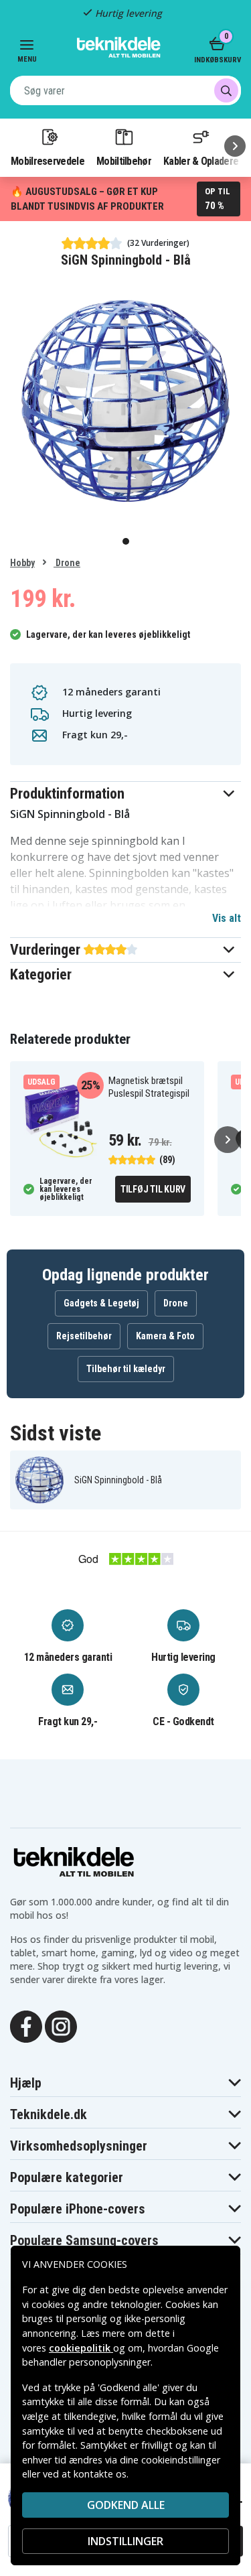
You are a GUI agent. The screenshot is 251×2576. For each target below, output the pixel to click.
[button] (125, 794)
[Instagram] (61, 2025)
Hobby (22, 563)
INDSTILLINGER (125, 2541)
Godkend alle (126, 2505)
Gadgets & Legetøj (101, 1303)
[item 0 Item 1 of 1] (125, 401)
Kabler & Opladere (201, 161)
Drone (67, 563)
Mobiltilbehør (124, 161)
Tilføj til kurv (153, 1189)
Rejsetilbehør (84, 1336)
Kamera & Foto (165, 1336)
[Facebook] (26, 2025)
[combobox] (125, 90)
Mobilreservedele (48, 161)
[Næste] (235, 146)
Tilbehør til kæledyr (126, 1369)
